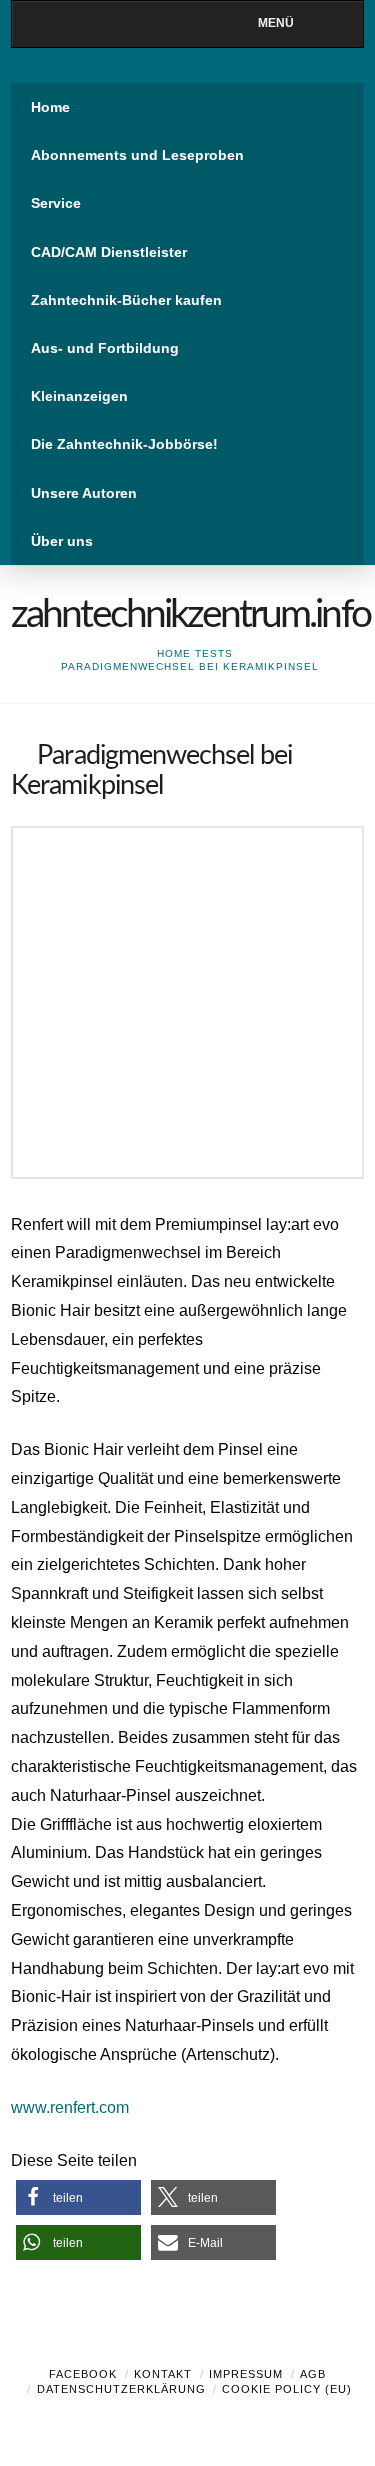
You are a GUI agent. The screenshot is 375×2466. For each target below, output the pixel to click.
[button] (78, 2197)
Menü (276, 23)
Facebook (83, 2374)
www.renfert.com (70, 2107)
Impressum (246, 2374)
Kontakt (163, 2374)
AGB (313, 2374)
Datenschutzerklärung (121, 2389)
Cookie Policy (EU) (287, 2389)
